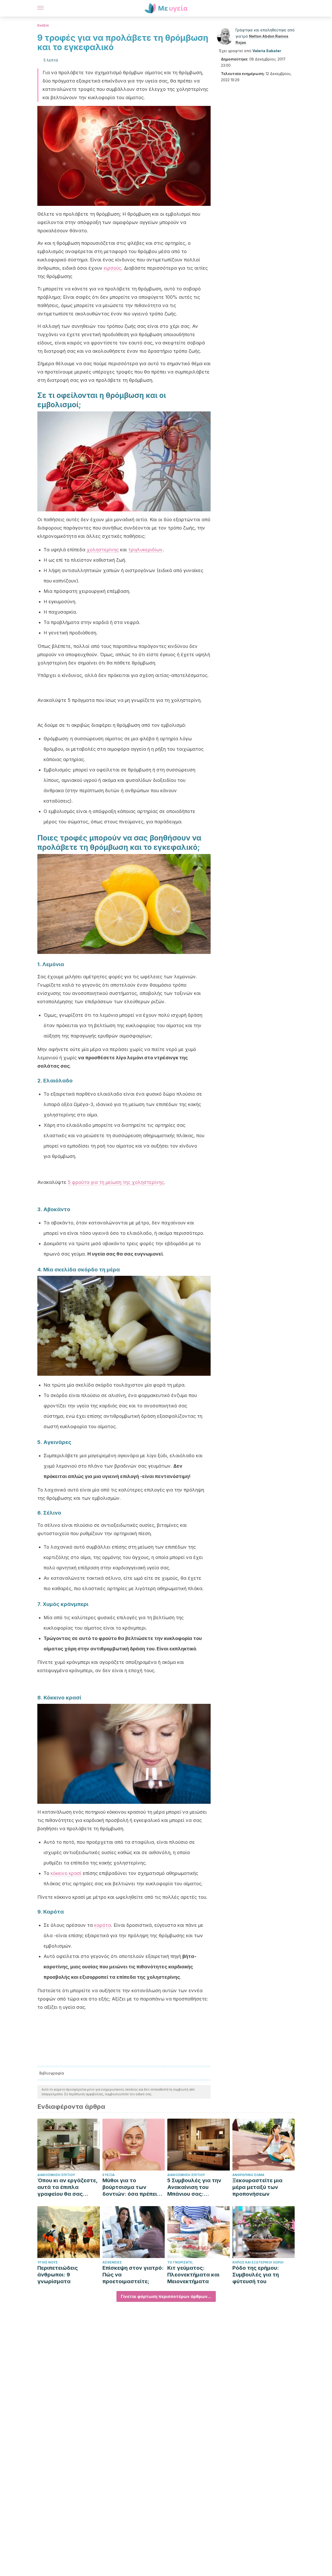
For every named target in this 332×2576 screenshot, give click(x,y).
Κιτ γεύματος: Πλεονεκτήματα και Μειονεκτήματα (193, 2275)
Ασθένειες (112, 2262)
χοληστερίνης (103, 550)
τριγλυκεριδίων (145, 550)
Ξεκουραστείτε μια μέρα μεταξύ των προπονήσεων (257, 2187)
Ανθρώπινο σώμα (248, 2175)
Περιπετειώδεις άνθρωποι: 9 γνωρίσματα (58, 2275)
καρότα (103, 1925)
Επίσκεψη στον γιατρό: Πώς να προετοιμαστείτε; (133, 2275)
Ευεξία (43, 25)
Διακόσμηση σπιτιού (56, 2175)
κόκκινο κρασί (66, 1873)
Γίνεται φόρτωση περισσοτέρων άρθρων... (166, 2296)
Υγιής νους (48, 2262)
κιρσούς (113, 268)
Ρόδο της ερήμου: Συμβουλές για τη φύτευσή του (256, 2275)
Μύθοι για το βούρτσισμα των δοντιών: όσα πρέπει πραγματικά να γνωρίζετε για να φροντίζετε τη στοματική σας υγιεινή (132, 2187)
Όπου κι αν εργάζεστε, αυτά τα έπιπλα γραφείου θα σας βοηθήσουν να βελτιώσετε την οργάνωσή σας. (67, 2187)
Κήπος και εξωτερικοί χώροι (258, 2262)
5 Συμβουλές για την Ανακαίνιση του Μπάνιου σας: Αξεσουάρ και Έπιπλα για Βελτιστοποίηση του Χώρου (196, 2187)
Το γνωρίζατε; (180, 2262)
